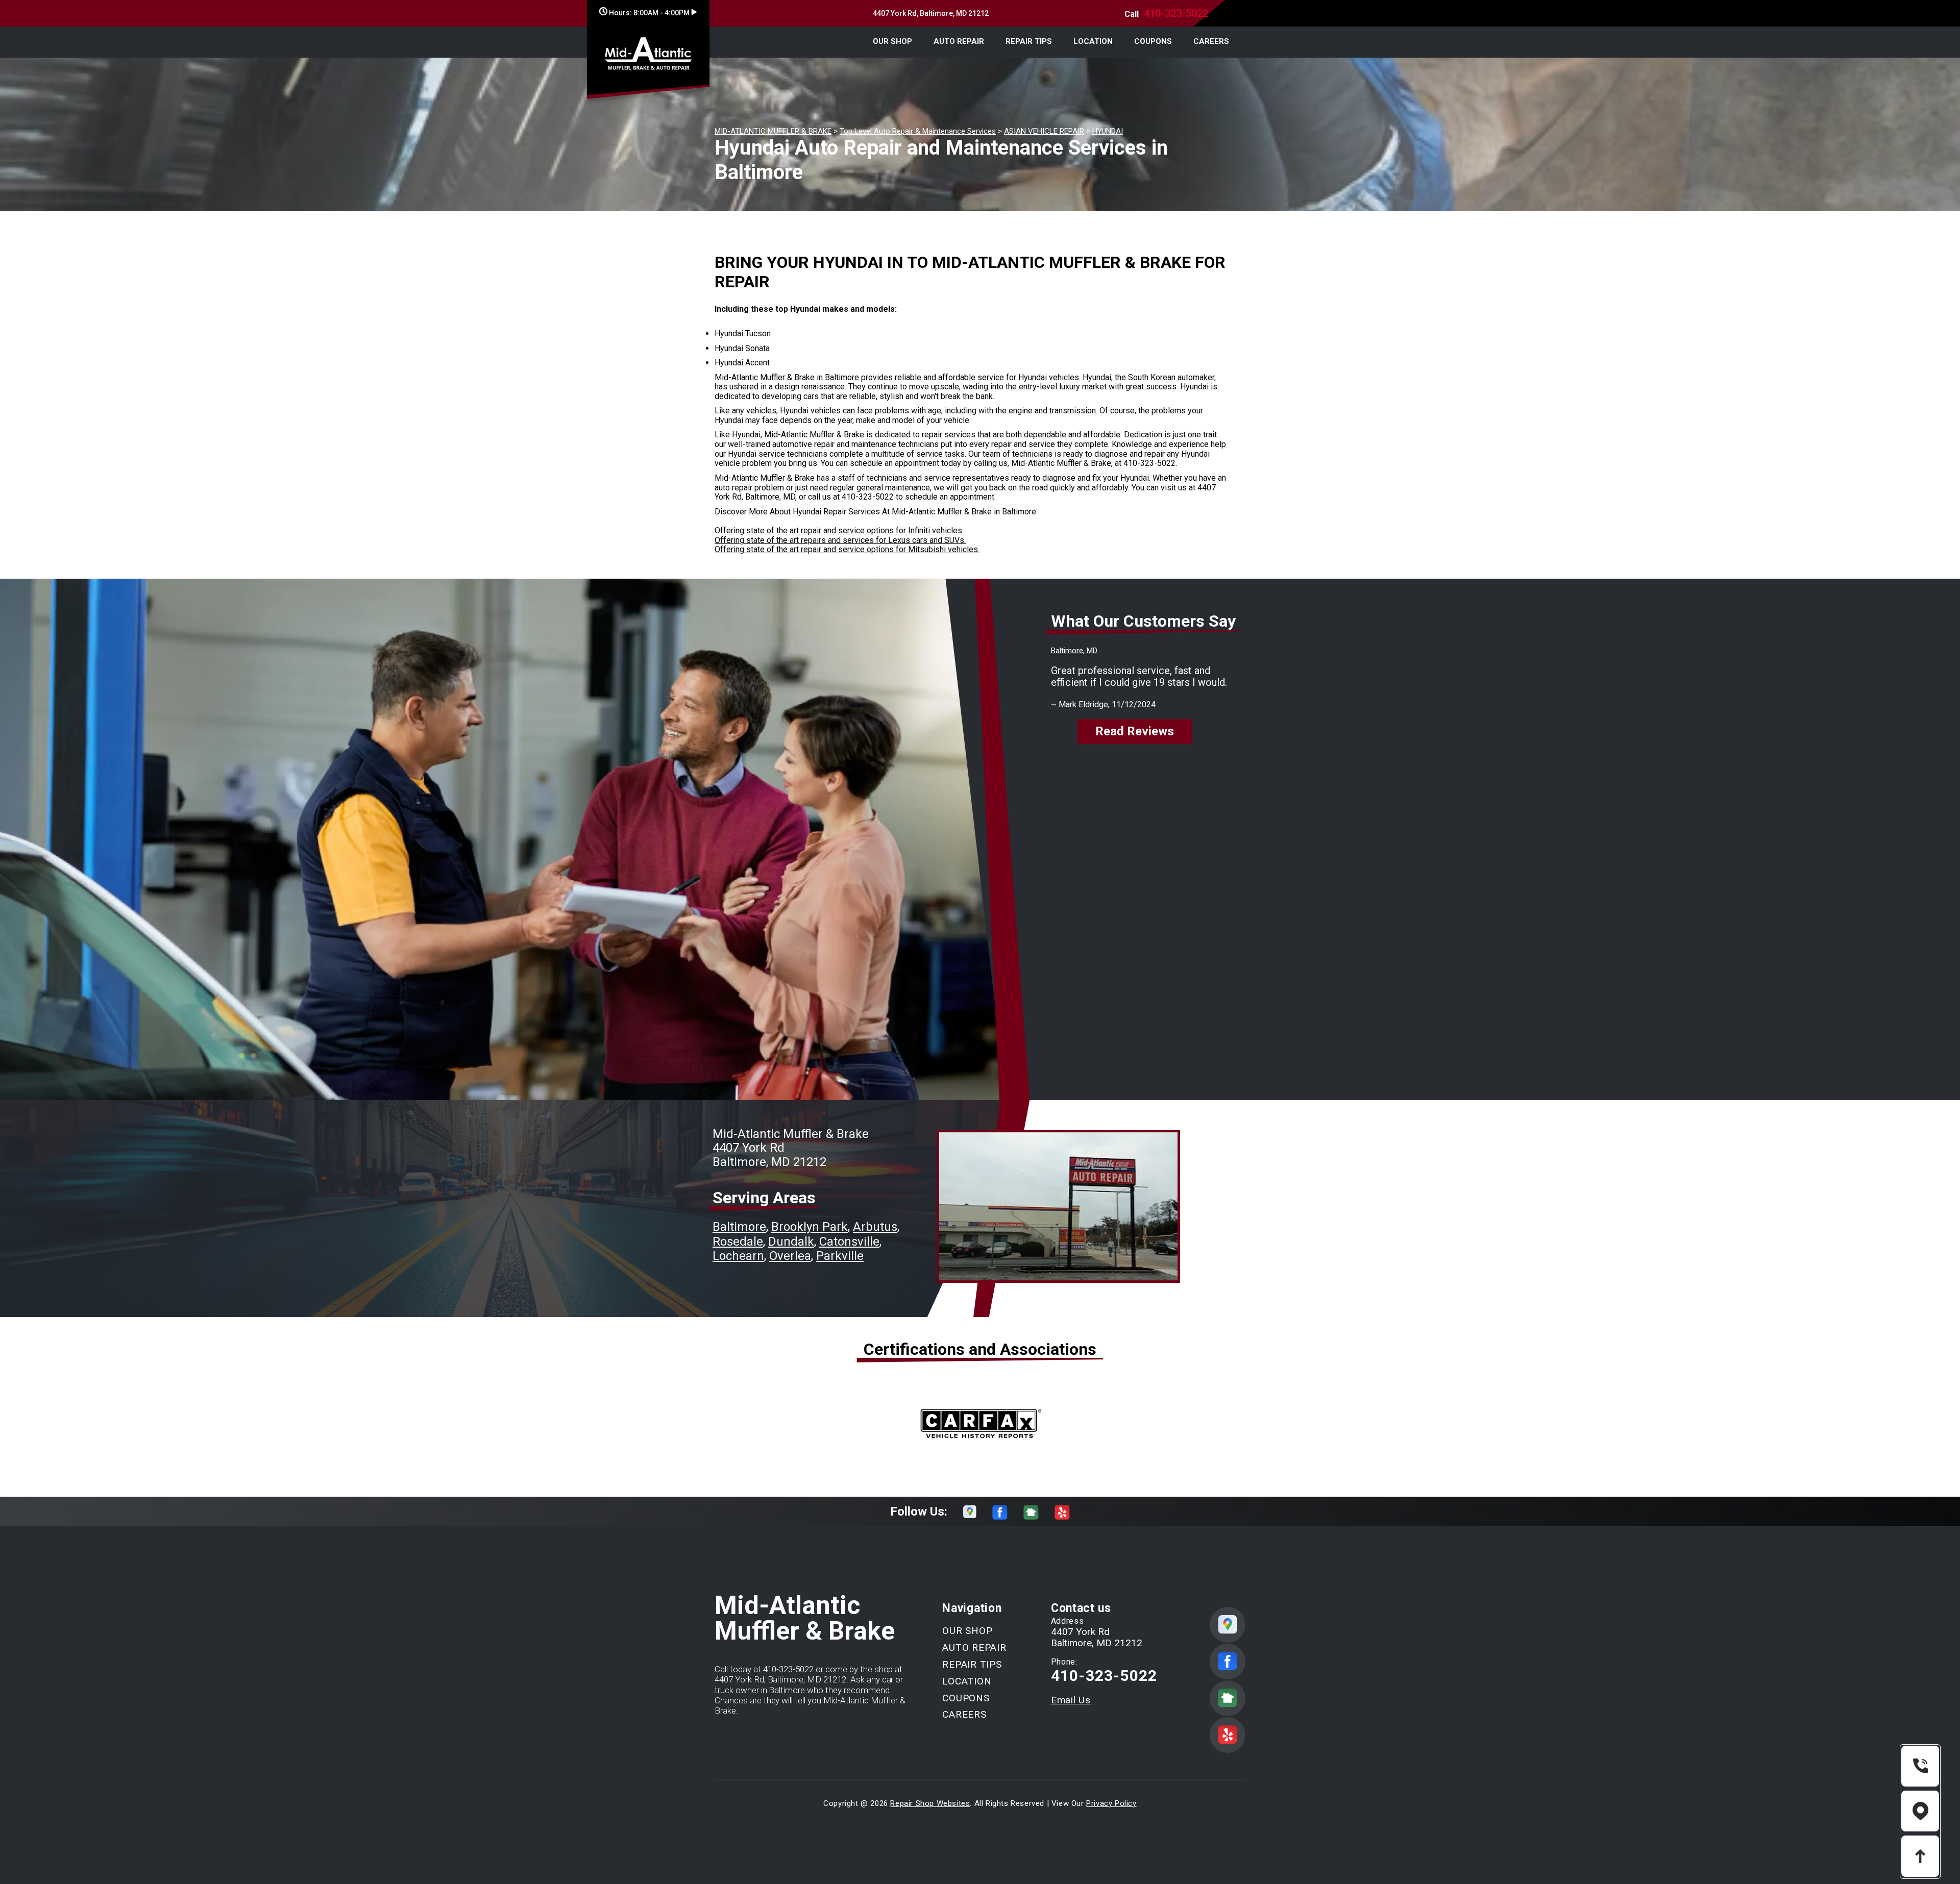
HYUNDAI (1108, 131)
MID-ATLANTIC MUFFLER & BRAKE (773, 131)
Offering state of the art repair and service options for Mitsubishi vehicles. (847, 549)
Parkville (840, 1256)
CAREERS (1211, 41)
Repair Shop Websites (930, 1803)
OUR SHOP (892, 41)
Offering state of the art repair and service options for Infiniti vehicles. (839, 530)
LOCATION (1093, 41)
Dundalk (791, 1242)
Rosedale (738, 1242)
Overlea (790, 1256)
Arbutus (875, 1227)
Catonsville (849, 1242)
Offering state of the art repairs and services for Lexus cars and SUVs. (840, 540)
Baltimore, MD (1074, 651)
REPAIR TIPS (1029, 41)
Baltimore (739, 1227)
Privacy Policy (1111, 1803)
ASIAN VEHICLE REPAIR (1044, 131)
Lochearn (738, 1256)
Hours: (648, 13)
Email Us (1071, 1700)
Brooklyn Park (810, 1227)
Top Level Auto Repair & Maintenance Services (918, 131)
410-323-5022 (1176, 13)
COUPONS (1153, 41)
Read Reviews (1135, 731)
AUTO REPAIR (959, 41)
